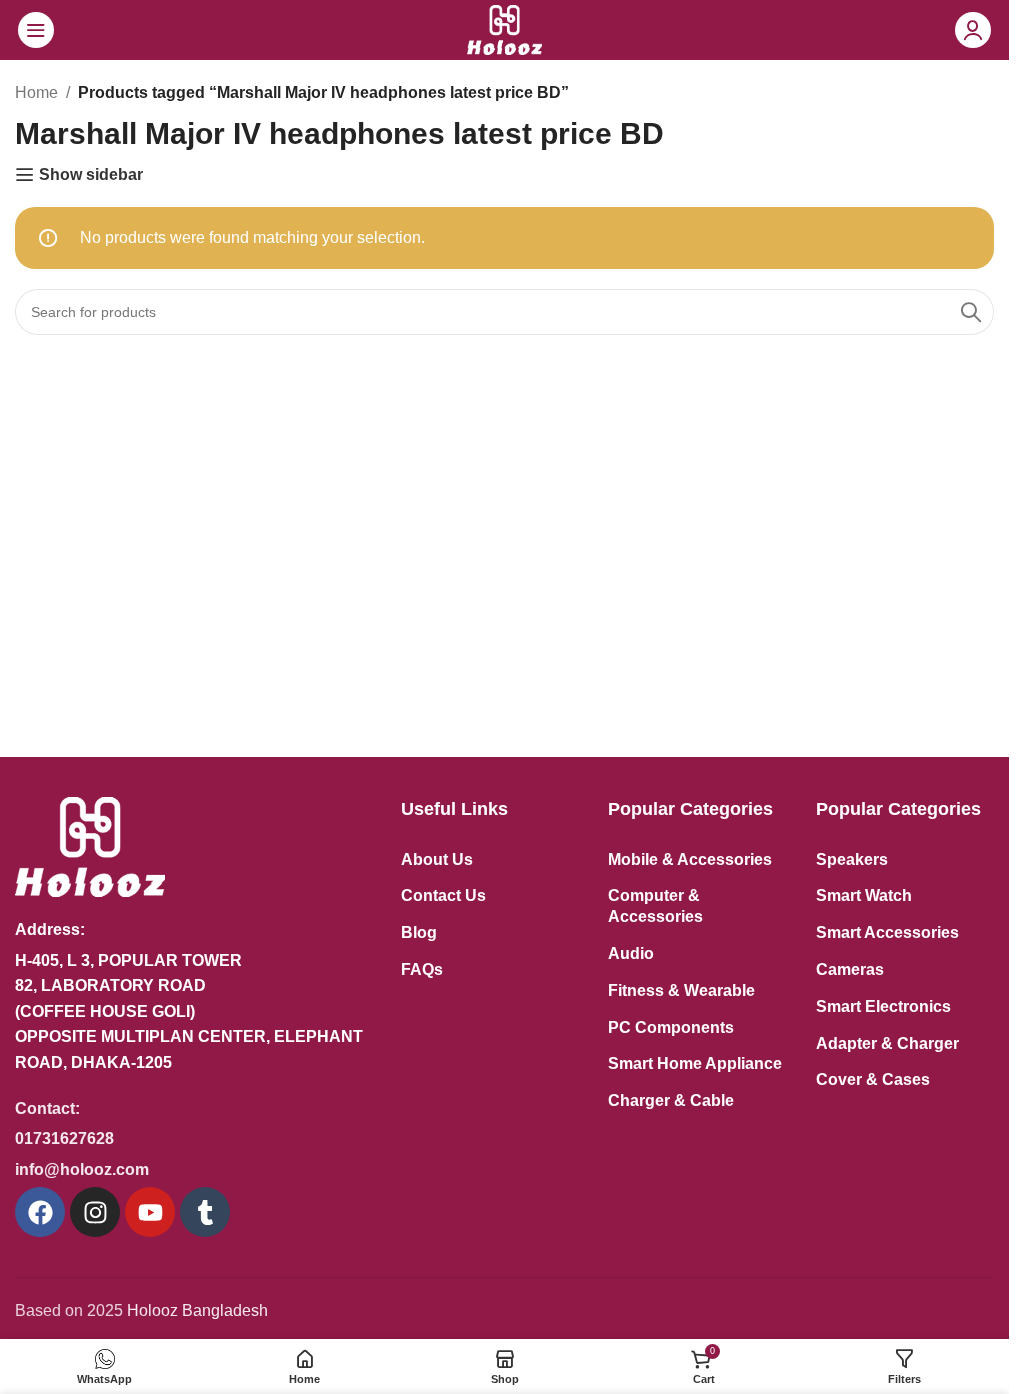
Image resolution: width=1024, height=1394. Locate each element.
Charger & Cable (671, 1100)
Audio (631, 953)
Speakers (852, 859)
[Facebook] (40, 1212)
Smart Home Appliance (695, 1063)
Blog (419, 932)
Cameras (850, 969)
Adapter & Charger (887, 1043)
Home (36, 92)
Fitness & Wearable (681, 990)
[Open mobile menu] (36, 30)
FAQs (422, 969)
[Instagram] (95, 1212)
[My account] (973, 30)
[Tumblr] (205, 1212)
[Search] (971, 312)
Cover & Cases (873, 1079)
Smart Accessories (887, 932)
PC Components (671, 1027)
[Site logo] (504, 28)
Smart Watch (864, 895)
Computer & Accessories (655, 906)
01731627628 (64, 1138)
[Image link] (90, 845)
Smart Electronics (883, 1006)
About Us (437, 859)
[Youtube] (150, 1212)
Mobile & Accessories (690, 859)
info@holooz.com (82, 1169)
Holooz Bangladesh (197, 1310)
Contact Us (443, 895)
